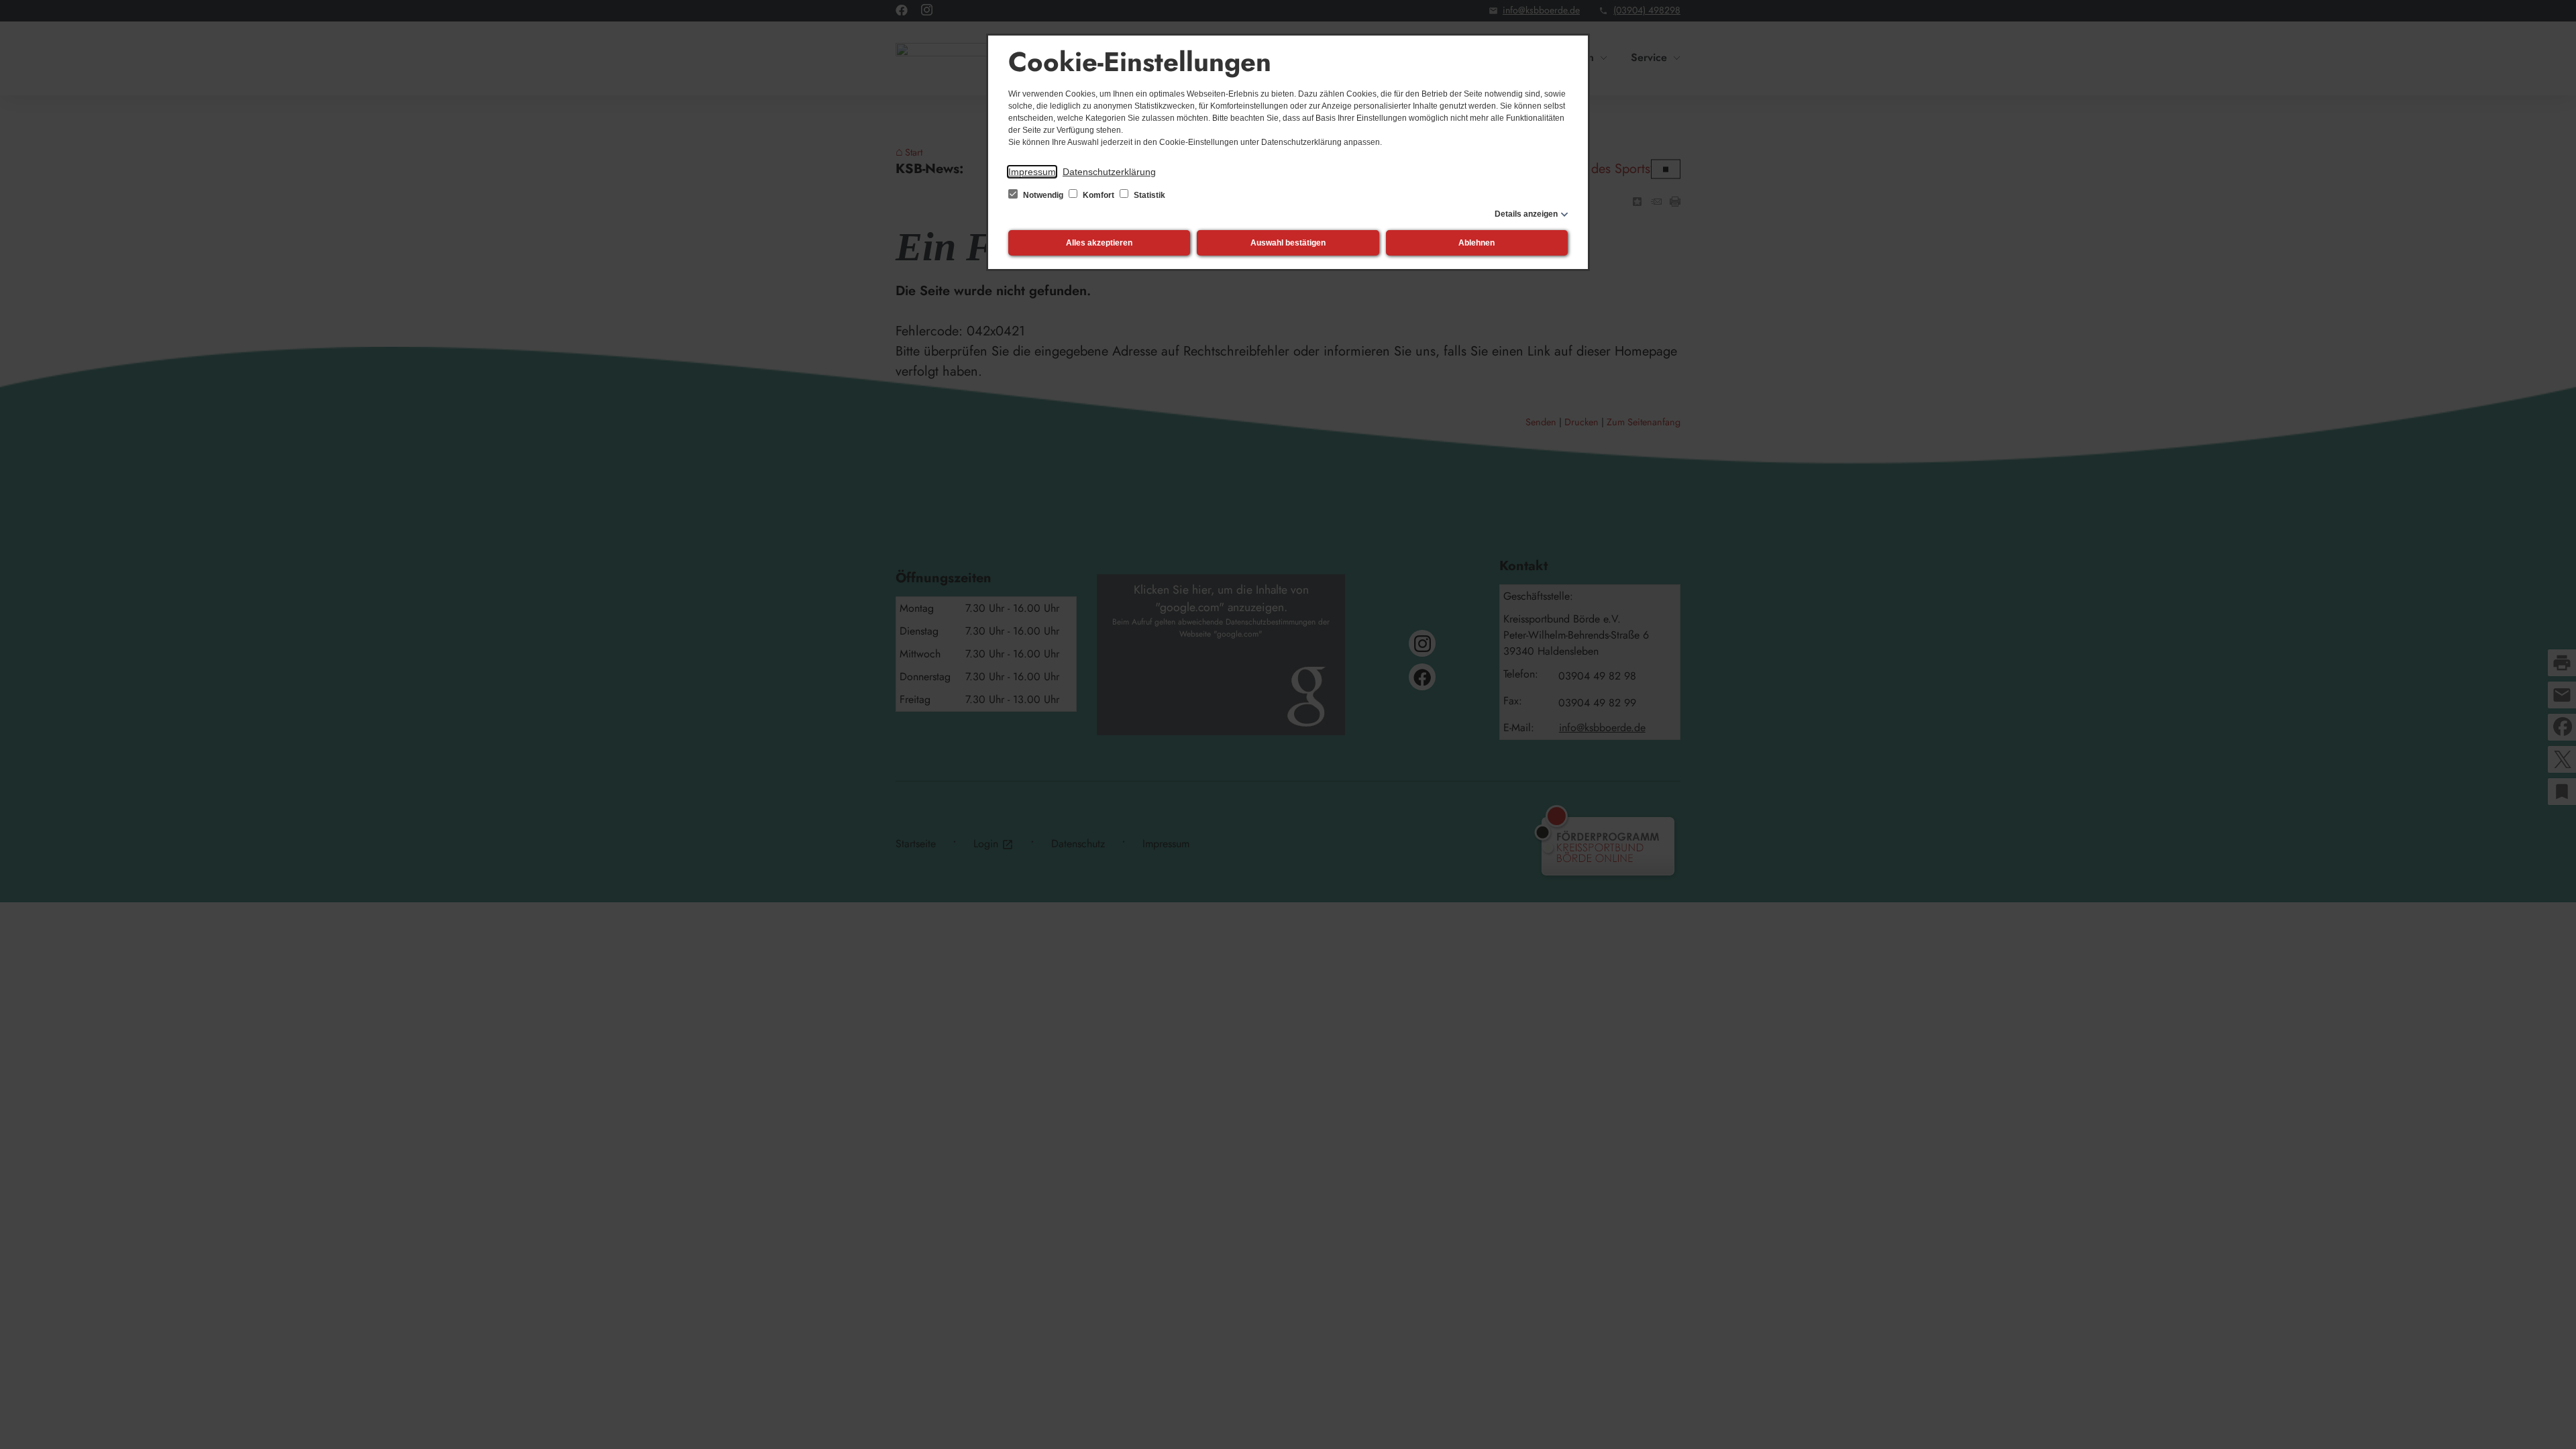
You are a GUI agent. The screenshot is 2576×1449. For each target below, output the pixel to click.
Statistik (1148, 195)
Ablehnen (1477, 243)
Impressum (1032, 172)
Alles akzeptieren (1099, 243)
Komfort (1098, 195)
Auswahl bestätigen (1288, 243)
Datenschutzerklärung (1109, 172)
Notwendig (1043, 195)
